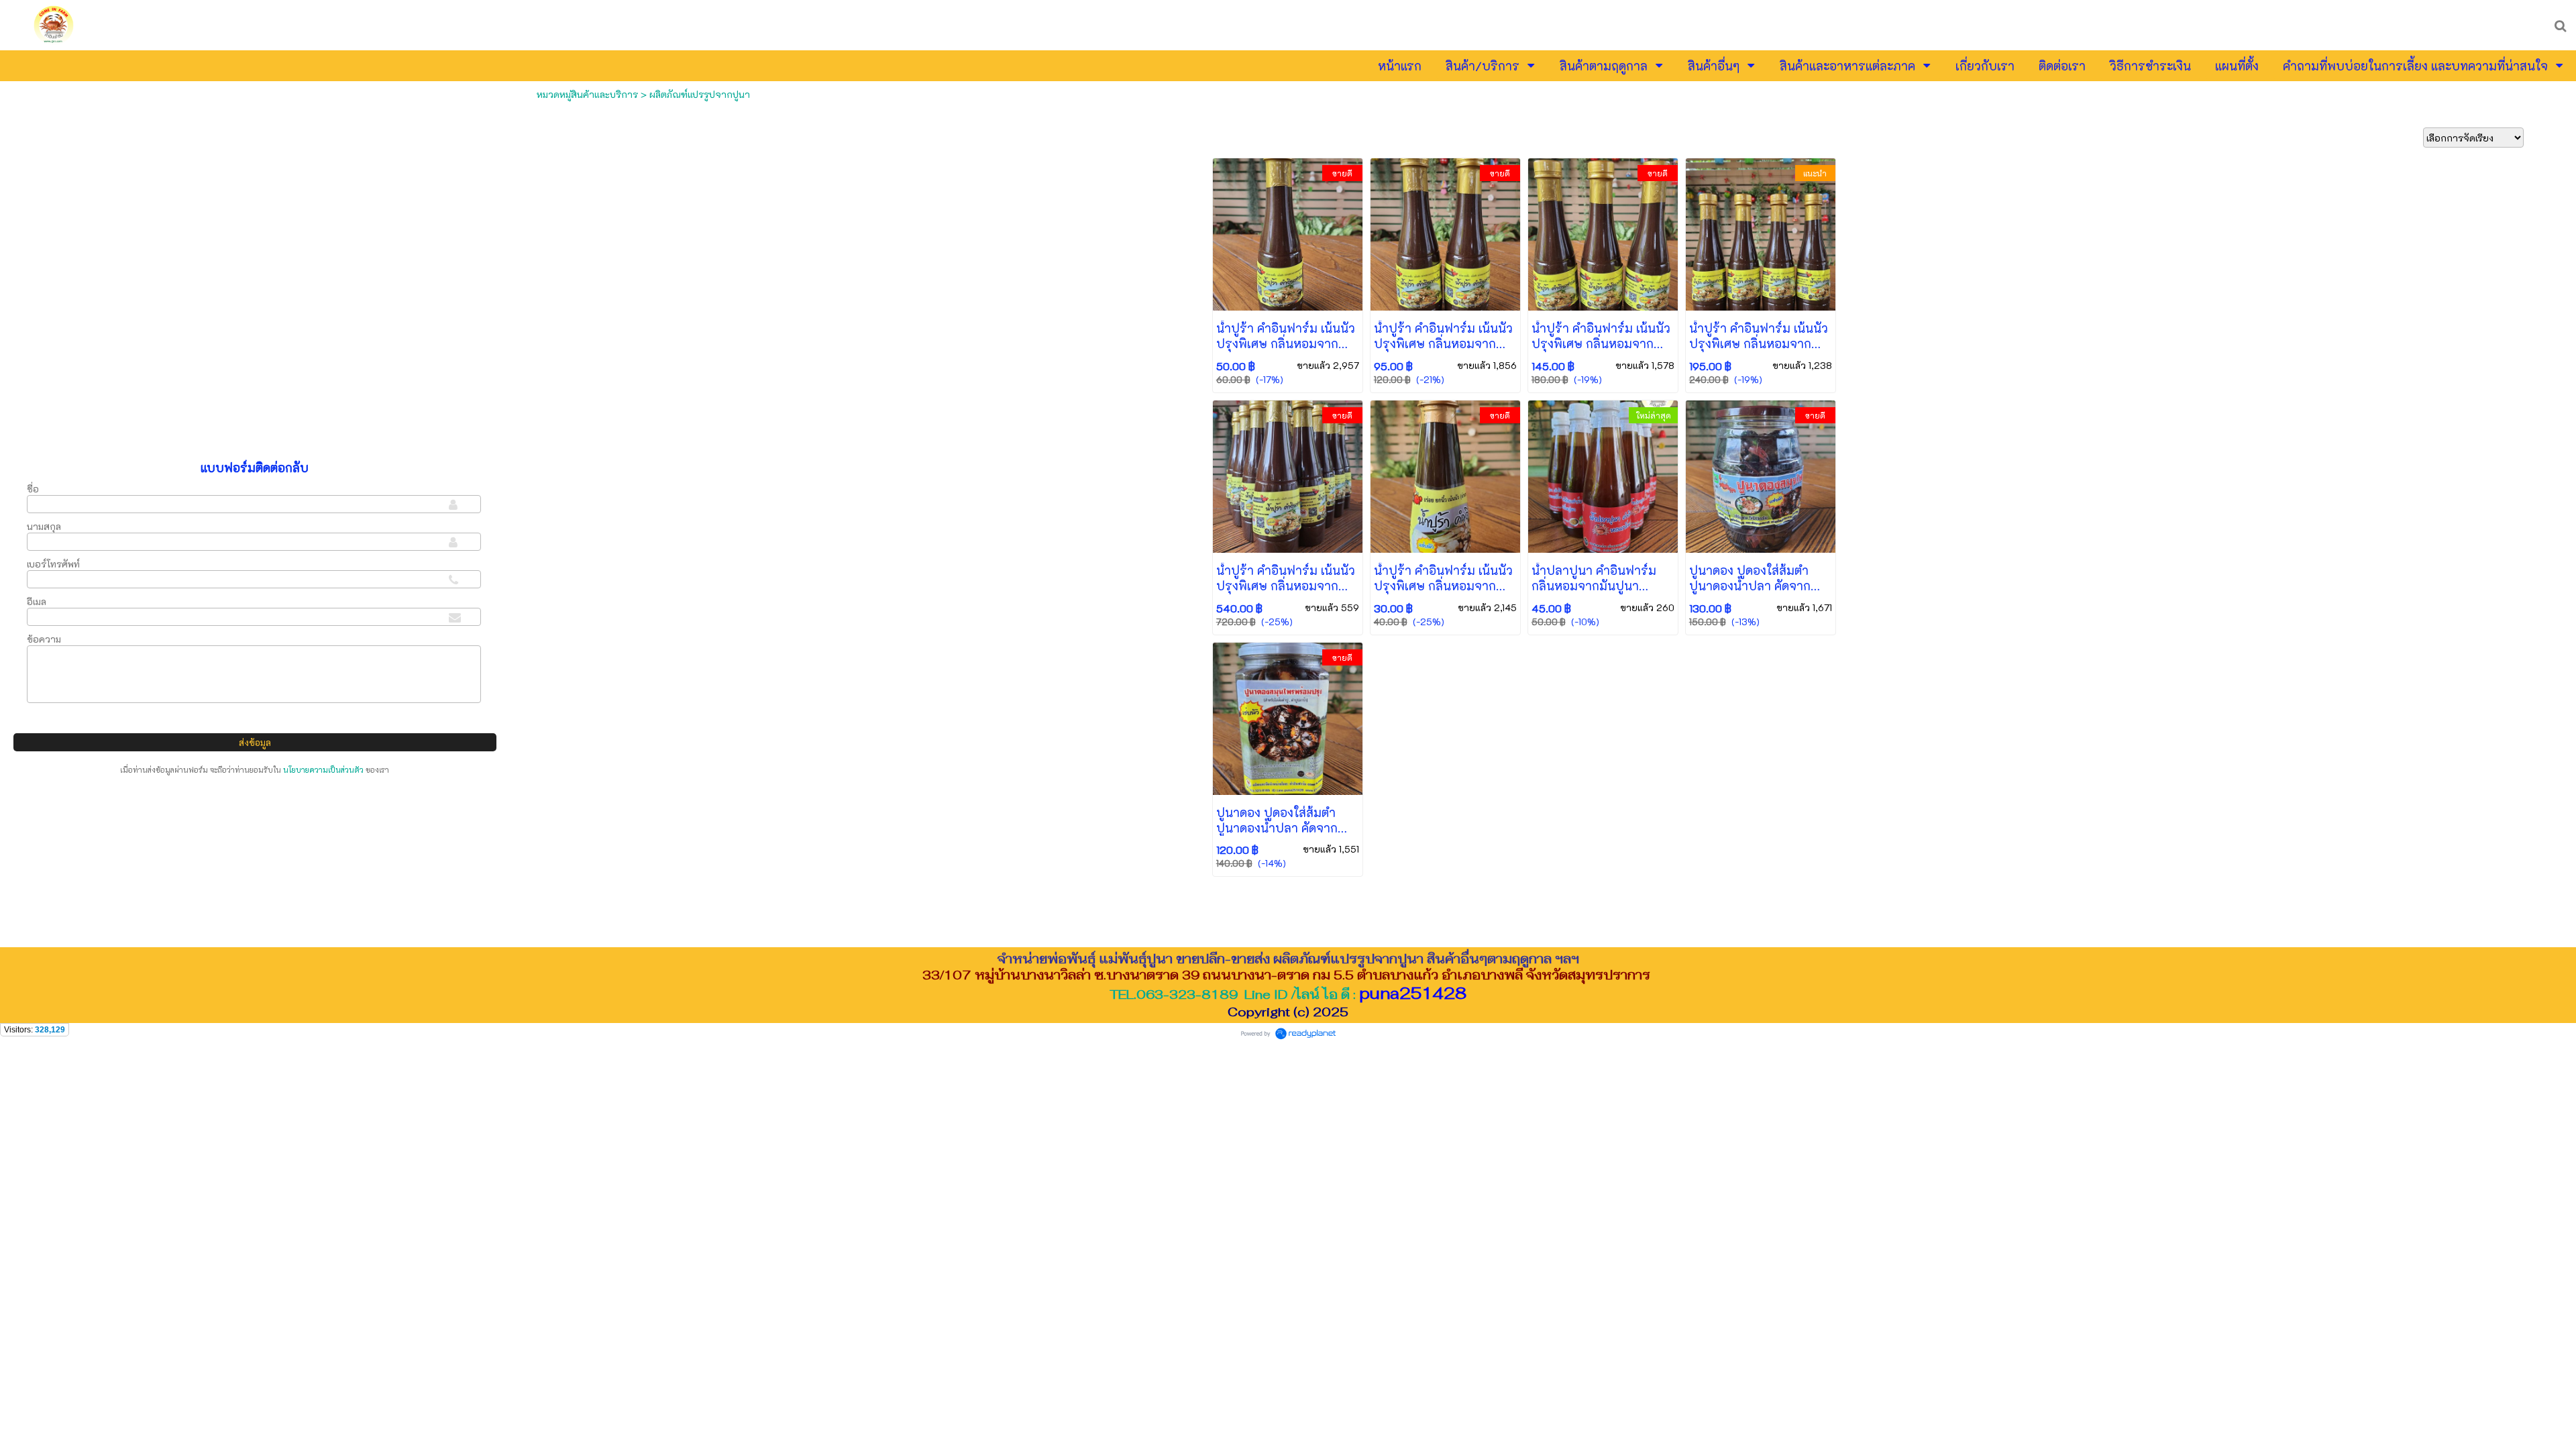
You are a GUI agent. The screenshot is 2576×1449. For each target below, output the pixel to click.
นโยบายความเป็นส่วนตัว (323, 770)
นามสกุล (44, 526)
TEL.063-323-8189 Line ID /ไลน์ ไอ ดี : (1288, 994)
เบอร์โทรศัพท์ (53, 564)
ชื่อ (33, 489)
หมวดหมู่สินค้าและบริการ (587, 94)
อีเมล (37, 601)
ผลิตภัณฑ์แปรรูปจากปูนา (700, 94)
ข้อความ (44, 639)
